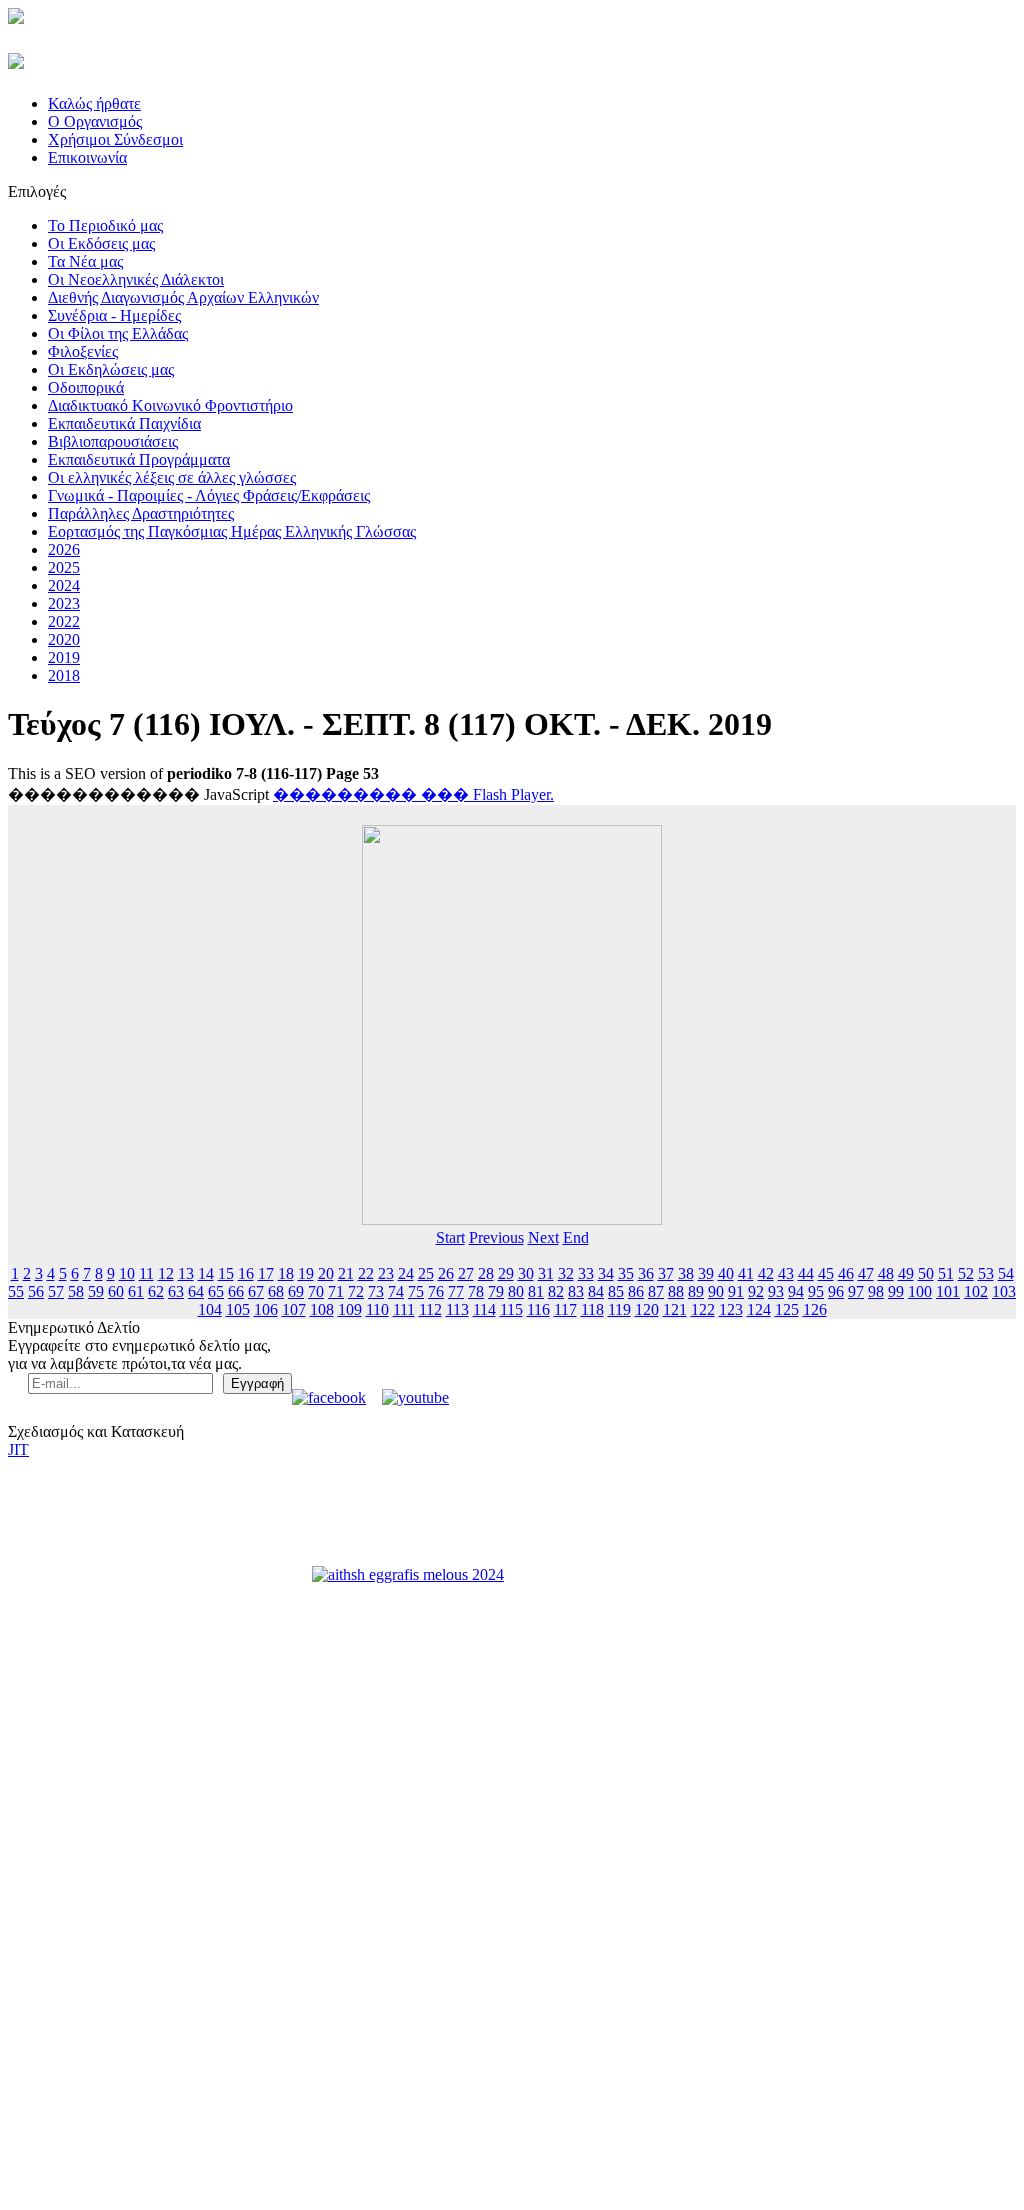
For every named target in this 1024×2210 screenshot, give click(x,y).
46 (846, 1273)
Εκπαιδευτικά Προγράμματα (139, 459)
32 (566, 1273)
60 (116, 1291)
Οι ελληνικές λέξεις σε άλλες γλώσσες (172, 477)
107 (294, 1309)
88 (676, 1291)
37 (666, 1273)
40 (726, 1273)
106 (266, 1309)
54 (1006, 1273)
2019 (64, 657)
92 (756, 1291)
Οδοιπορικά (86, 387)
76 (436, 1291)
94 (796, 1291)
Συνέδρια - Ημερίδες (114, 315)
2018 (64, 675)
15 (226, 1273)
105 (238, 1309)
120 (647, 1309)
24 (406, 1273)
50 (926, 1273)
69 (296, 1291)
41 (746, 1273)
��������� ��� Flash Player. (413, 794)
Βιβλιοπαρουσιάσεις (113, 441)
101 (948, 1291)
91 (736, 1291)
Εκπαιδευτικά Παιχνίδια (124, 423)
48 (886, 1273)
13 (186, 1273)
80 (516, 1291)
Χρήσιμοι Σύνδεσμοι (115, 139)
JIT (18, 1449)
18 (286, 1273)
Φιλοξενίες (83, 351)
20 (326, 1273)
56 (36, 1291)
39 (706, 1273)
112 (430, 1309)
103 (1004, 1291)
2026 (64, 549)
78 (476, 1291)
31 (546, 1273)
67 (256, 1291)
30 (526, 1273)
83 (576, 1291)
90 (716, 1291)
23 (386, 1273)
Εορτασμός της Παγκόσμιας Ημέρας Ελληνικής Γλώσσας (232, 531)
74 (396, 1291)
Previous (496, 1237)
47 (866, 1273)
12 (166, 1273)
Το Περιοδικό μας (105, 225)
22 (366, 1273)
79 (496, 1291)
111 (404, 1309)
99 (896, 1291)
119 (619, 1309)
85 (616, 1291)
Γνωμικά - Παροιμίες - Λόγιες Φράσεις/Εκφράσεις (209, 495)
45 (826, 1273)
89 (696, 1291)
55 (16, 1291)
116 (538, 1309)
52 (966, 1273)
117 (565, 1309)
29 (506, 1273)
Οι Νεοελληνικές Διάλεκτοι (136, 279)
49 (906, 1273)
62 (156, 1291)
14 (206, 1273)
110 (377, 1309)
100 (920, 1291)
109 (350, 1309)
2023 (64, 603)
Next (543, 1237)
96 (836, 1291)
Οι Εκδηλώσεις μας (111, 369)
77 (456, 1291)
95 (816, 1291)
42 (766, 1273)
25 (426, 1273)
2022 (64, 621)
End (576, 1237)
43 (786, 1273)
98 (876, 1291)
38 (686, 1273)
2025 (64, 567)
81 (536, 1291)
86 (636, 1291)
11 (146, 1273)
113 (457, 1309)
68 (276, 1291)
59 (96, 1291)
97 (856, 1291)
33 (586, 1273)
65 (216, 1291)
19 (306, 1273)
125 (787, 1309)
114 (484, 1309)
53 (986, 1273)
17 (266, 1273)
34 (606, 1273)
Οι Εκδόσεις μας (101, 243)
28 (486, 1273)
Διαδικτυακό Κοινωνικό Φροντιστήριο (170, 405)
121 (675, 1309)
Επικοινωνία (87, 157)
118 (592, 1309)
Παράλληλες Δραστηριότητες (141, 513)
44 (806, 1273)
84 (596, 1291)
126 (815, 1309)
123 (731, 1309)
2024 (64, 585)
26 (446, 1273)
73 (376, 1291)
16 (246, 1273)
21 (346, 1273)
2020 (64, 639)
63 (176, 1291)
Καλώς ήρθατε (94, 103)
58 (76, 1291)
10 (127, 1273)
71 (336, 1291)
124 (759, 1309)
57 (56, 1291)
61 (136, 1291)
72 (356, 1291)
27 (466, 1273)
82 (556, 1291)
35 (626, 1273)
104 (210, 1309)
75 (416, 1291)
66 (236, 1291)
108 (322, 1309)
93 (776, 1291)
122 (703, 1309)
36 (646, 1273)
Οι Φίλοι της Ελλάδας (118, 333)
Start (450, 1237)
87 (656, 1291)
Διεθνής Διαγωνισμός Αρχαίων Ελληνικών (183, 297)
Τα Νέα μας (85, 261)
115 (511, 1309)
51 (946, 1273)
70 (316, 1291)
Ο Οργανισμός (95, 121)
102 (976, 1291)
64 (196, 1291)
